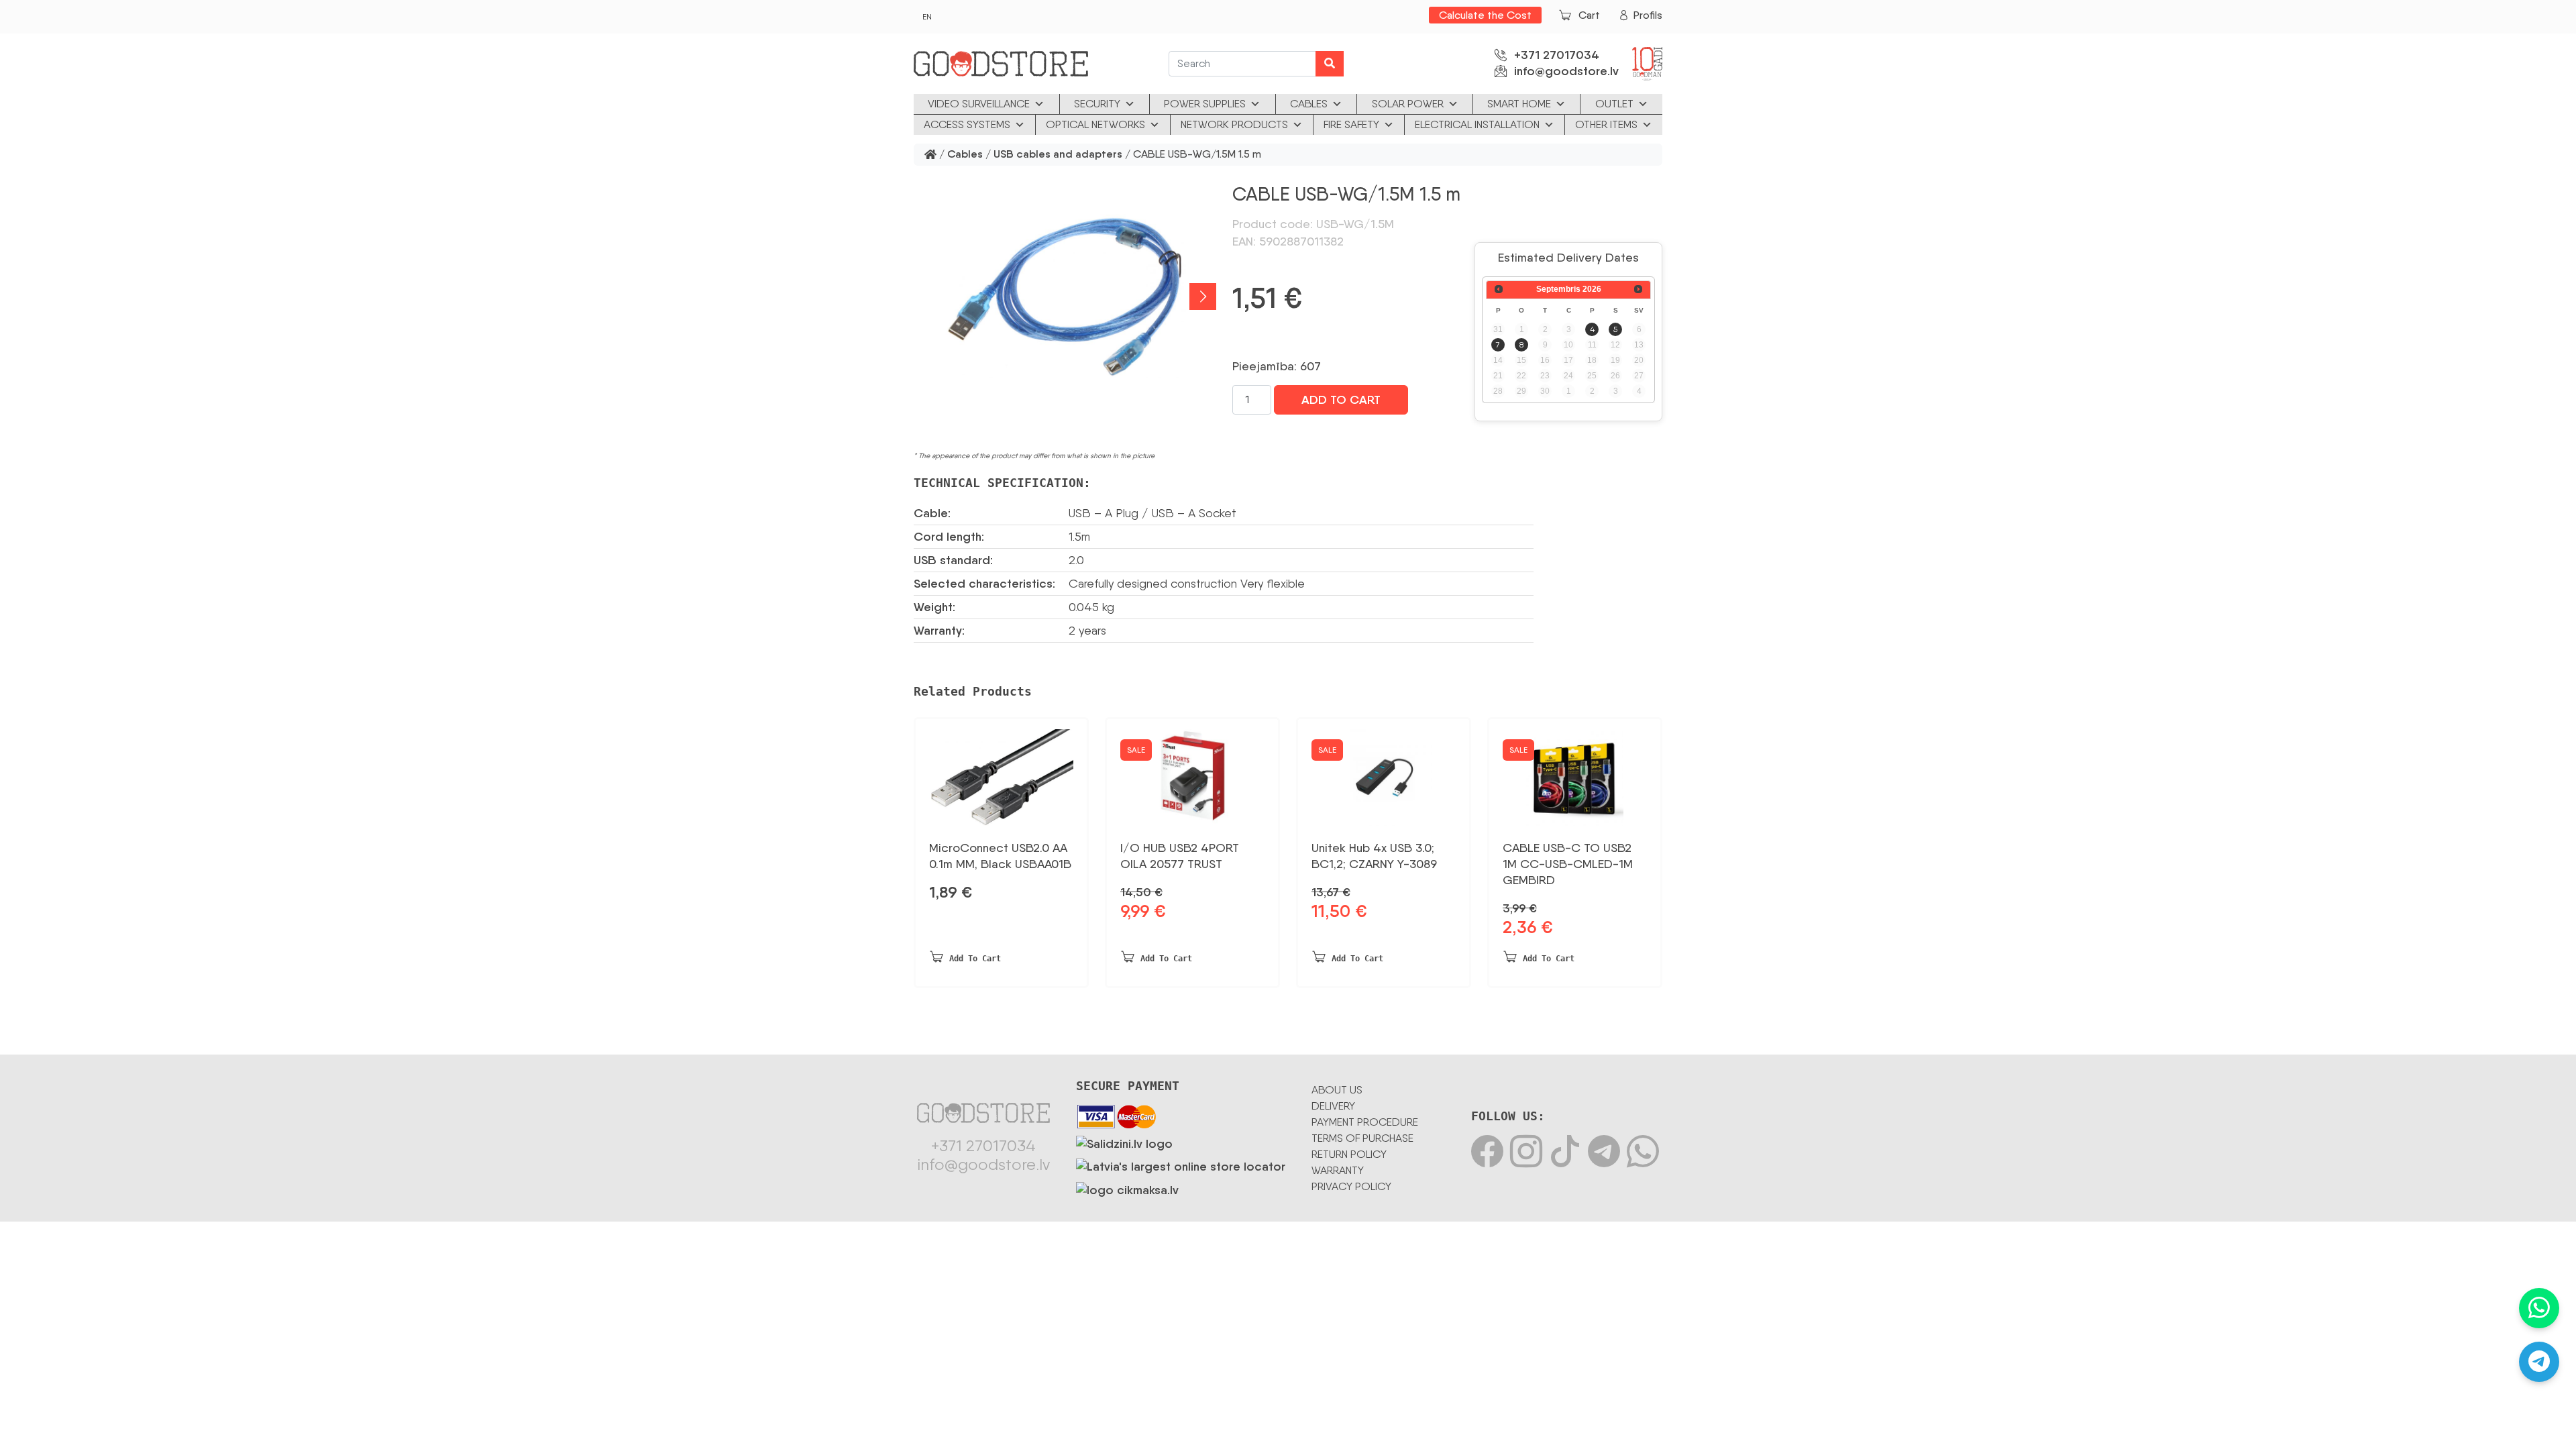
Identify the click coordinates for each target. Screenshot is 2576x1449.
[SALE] (1192, 773)
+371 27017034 (1557, 55)
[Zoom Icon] (1065, 296)
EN (927, 17)
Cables (1309, 104)
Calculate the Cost (1485, 15)
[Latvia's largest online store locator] (1181, 1165)
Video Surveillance (979, 104)
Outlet (1614, 104)
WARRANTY (1338, 1170)
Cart (1589, 15)
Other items (1606, 124)
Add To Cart (1341, 400)
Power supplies (1205, 104)
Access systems (967, 124)
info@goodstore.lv (1566, 71)
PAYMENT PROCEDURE (1365, 1122)
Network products (1234, 124)
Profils (1648, 15)
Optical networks (1095, 124)
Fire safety (1351, 124)
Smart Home (1519, 104)
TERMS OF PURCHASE (1362, 1138)
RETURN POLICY (1349, 1154)
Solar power (1408, 104)
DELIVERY (1333, 1106)
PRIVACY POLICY (1351, 1186)
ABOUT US (1337, 1090)
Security (1097, 104)
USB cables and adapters (1058, 155)
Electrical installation (1477, 124)
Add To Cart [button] (975, 959)
